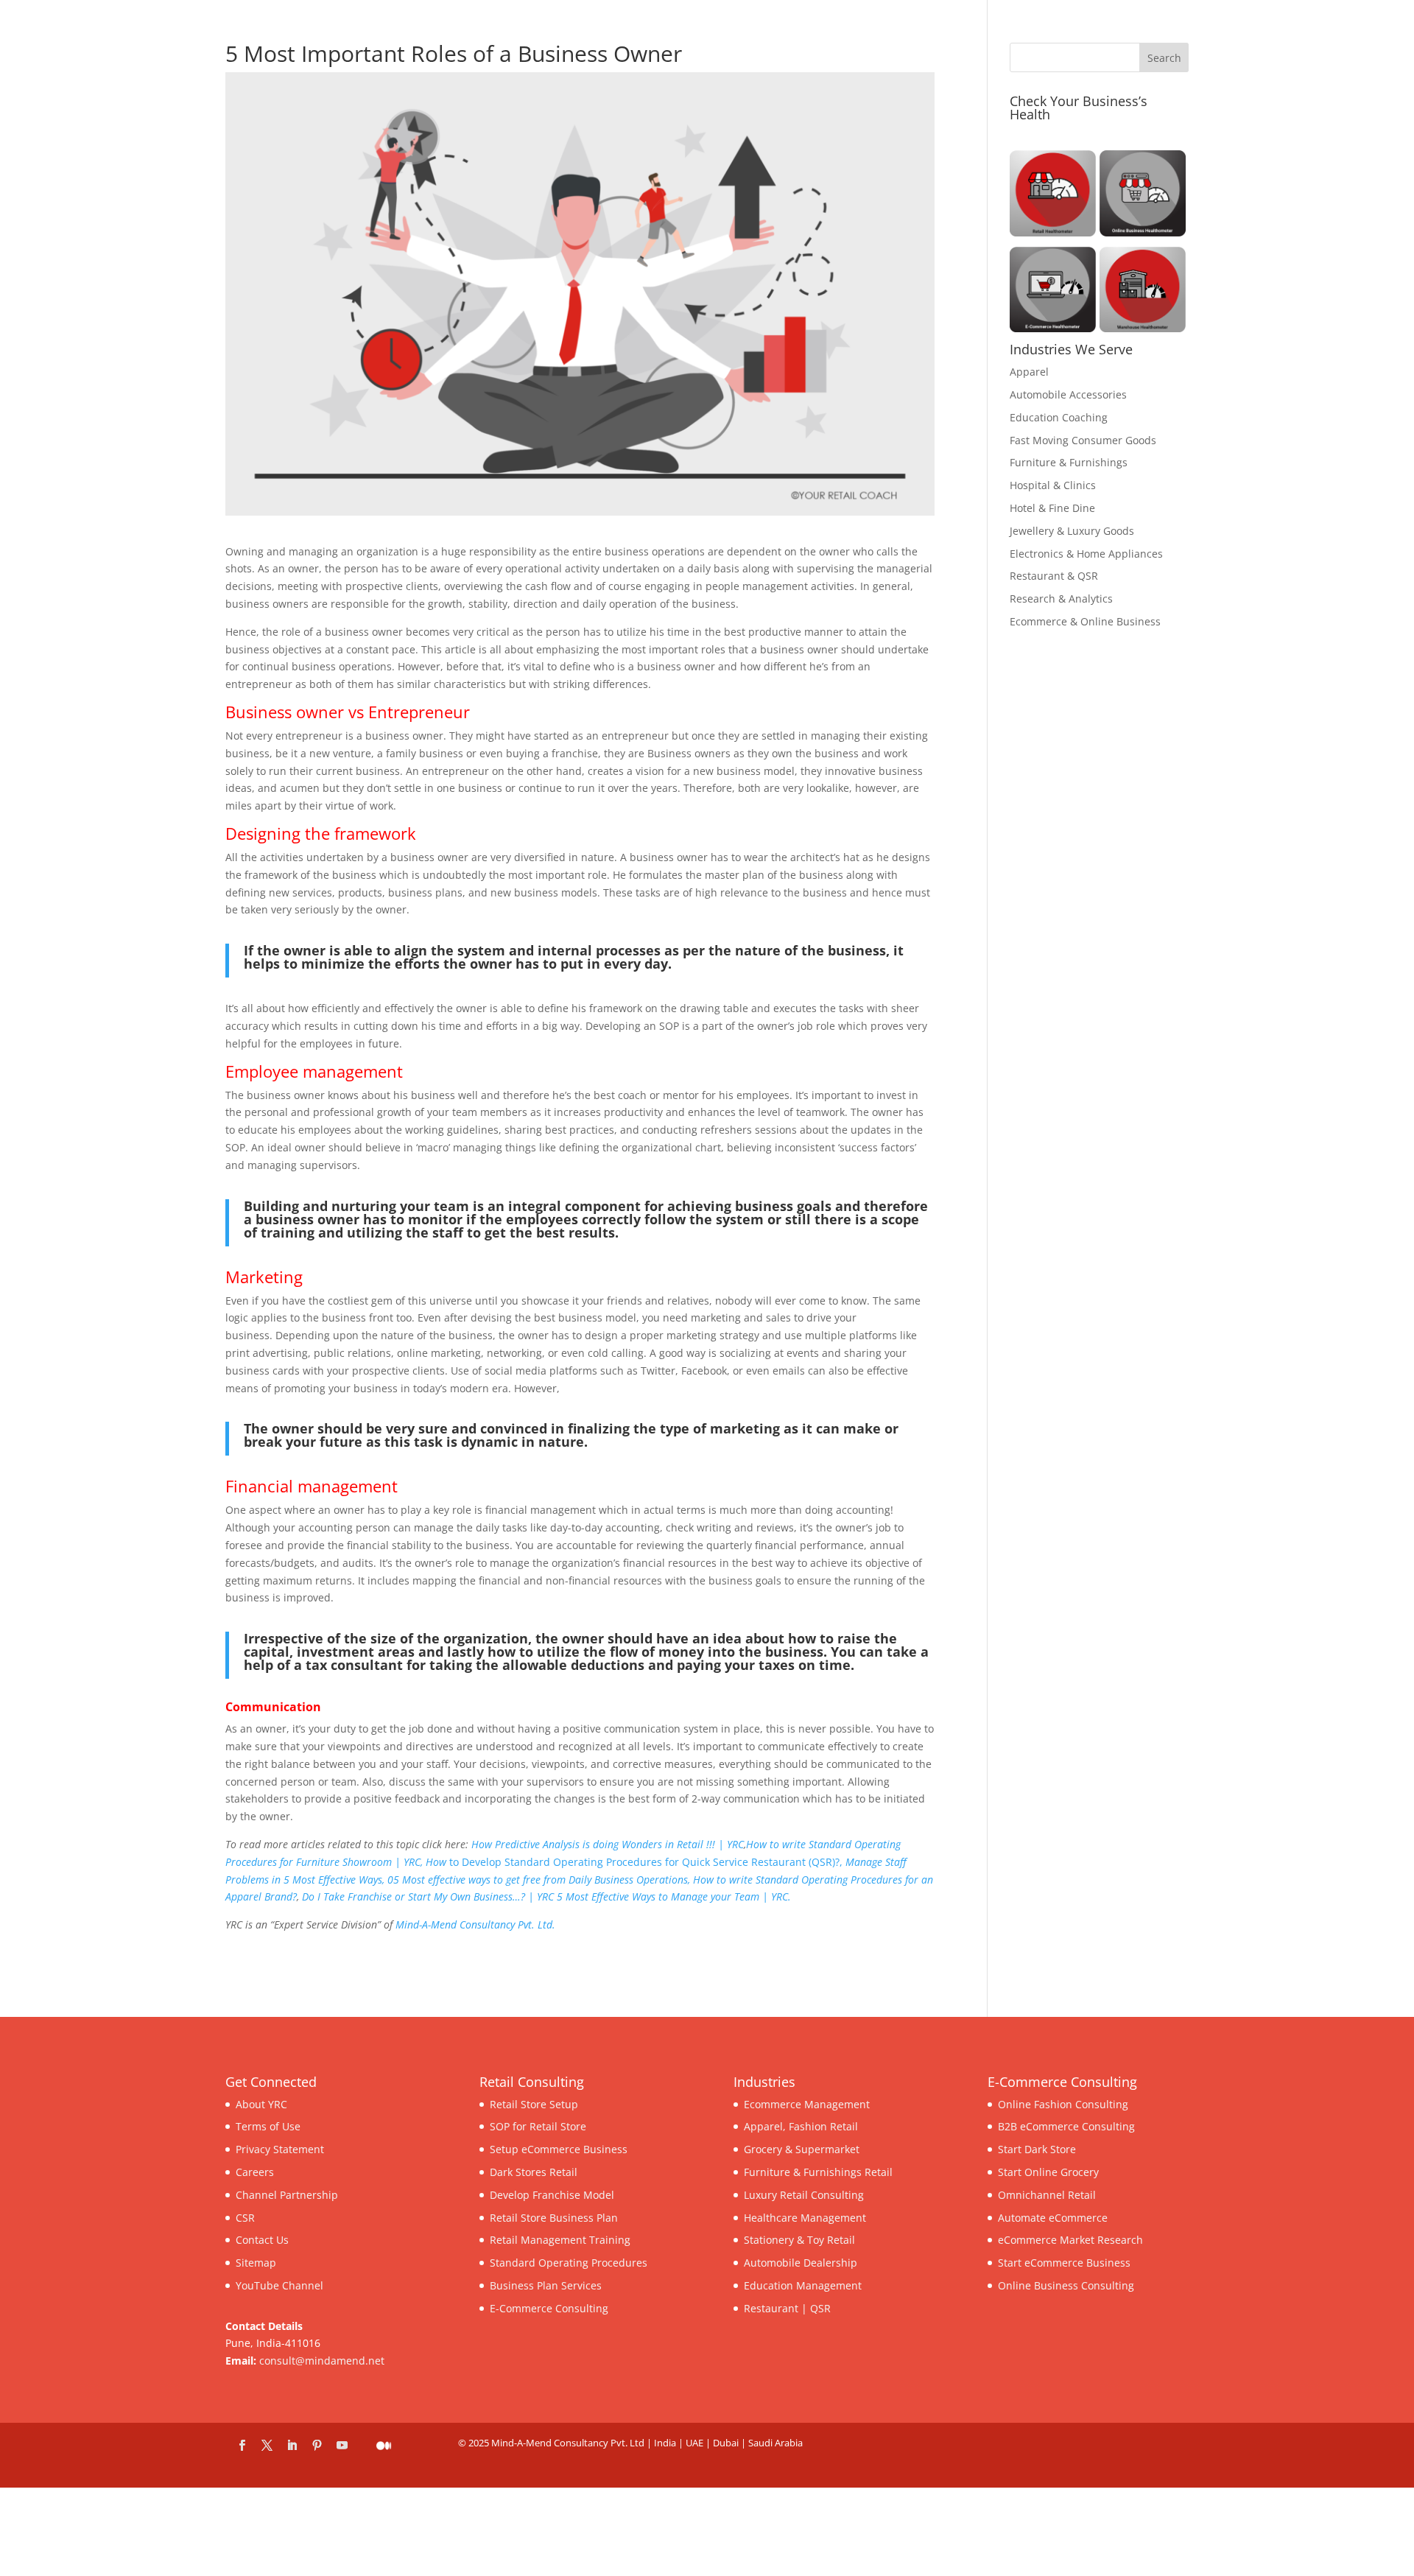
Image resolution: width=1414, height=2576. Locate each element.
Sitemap (256, 2263)
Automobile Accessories (1068, 394)
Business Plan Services (546, 2285)
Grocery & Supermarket (802, 2149)
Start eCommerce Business (1064, 2263)
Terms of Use (268, 2126)
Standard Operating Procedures (569, 2263)
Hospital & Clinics (1053, 485)
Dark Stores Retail (534, 2172)
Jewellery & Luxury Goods (1072, 531)
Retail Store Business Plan (554, 2217)
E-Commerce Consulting (549, 2307)
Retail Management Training (560, 2240)
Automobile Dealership (801, 2263)
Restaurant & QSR (1054, 576)
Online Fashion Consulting (1063, 2103)
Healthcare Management (805, 2217)
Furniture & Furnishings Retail (818, 2172)
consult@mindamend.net (322, 2361)
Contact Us (262, 2240)
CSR (245, 2217)
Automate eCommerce (1053, 2217)
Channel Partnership (287, 2194)
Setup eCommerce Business (559, 2149)
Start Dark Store (1037, 2149)
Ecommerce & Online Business (1085, 621)
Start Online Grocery (1048, 2172)
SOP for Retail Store (538, 2126)
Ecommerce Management (807, 2103)
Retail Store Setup (534, 2103)
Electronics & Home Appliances (1086, 554)
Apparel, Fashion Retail (801, 2126)
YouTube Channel (279, 2285)
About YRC (261, 2103)
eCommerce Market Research (1070, 2240)
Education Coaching (1059, 417)
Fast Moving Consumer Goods (1083, 440)
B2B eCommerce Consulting (1066, 2126)
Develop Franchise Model (552, 2194)
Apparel (1029, 372)
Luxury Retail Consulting (804, 2194)
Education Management (803, 2285)
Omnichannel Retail (1047, 2194)
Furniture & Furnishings (1069, 462)
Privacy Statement (280, 2149)
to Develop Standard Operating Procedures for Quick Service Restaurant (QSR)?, (636, 1862)
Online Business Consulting (1066, 2285)
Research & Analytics (1061, 599)
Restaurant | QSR (787, 2307)
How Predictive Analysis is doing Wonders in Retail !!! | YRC (608, 1844)
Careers (255, 2172)
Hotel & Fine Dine (1052, 508)
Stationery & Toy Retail (799, 2240)
